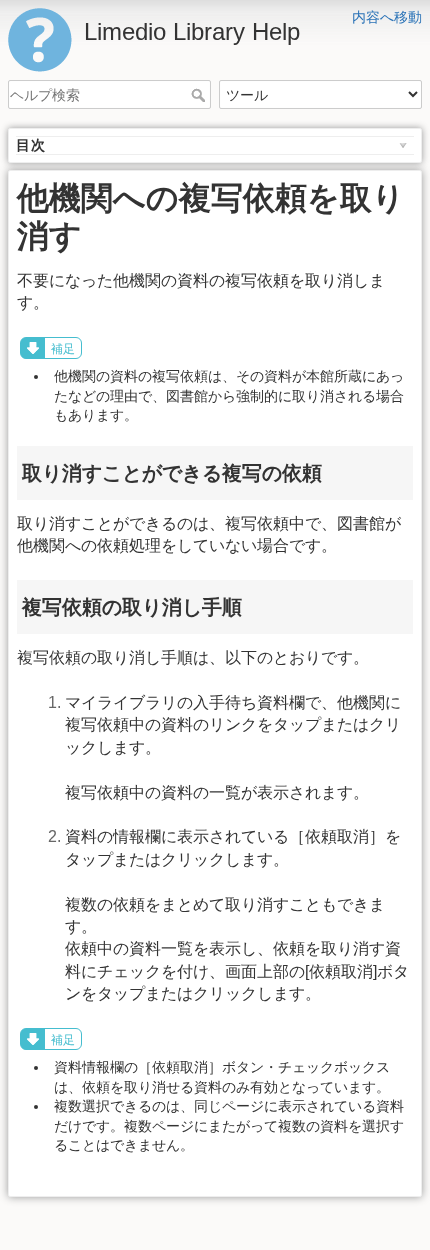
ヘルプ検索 (200, 95)
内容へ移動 (387, 17)
